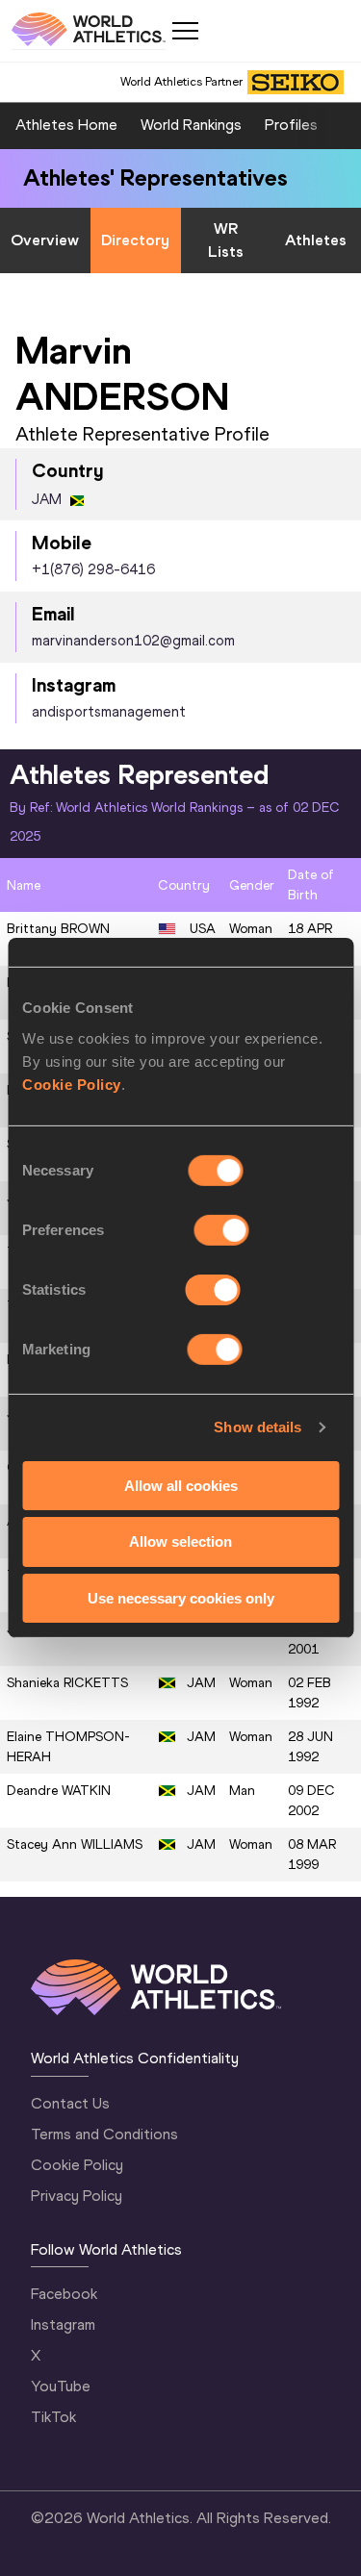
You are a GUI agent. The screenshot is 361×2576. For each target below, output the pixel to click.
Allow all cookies (181, 1485)
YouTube (61, 2386)
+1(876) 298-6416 (93, 569)
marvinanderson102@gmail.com (133, 641)
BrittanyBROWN (58, 929)
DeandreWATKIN (59, 1791)
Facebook (64, 2294)
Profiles (291, 125)
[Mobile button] (185, 31)
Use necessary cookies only (181, 1598)
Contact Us (70, 2103)
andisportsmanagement (109, 712)
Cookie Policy (72, 1084)
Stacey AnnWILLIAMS (75, 1844)
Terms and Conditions (104, 2134)
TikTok (53, 2417)
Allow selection (180, 1541)
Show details (258, 1427)
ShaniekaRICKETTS (67, 1683)
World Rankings (191, 125)
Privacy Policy (77, 2196)
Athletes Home (66, 125)
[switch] (222, 1229)
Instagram (63, 2324)
